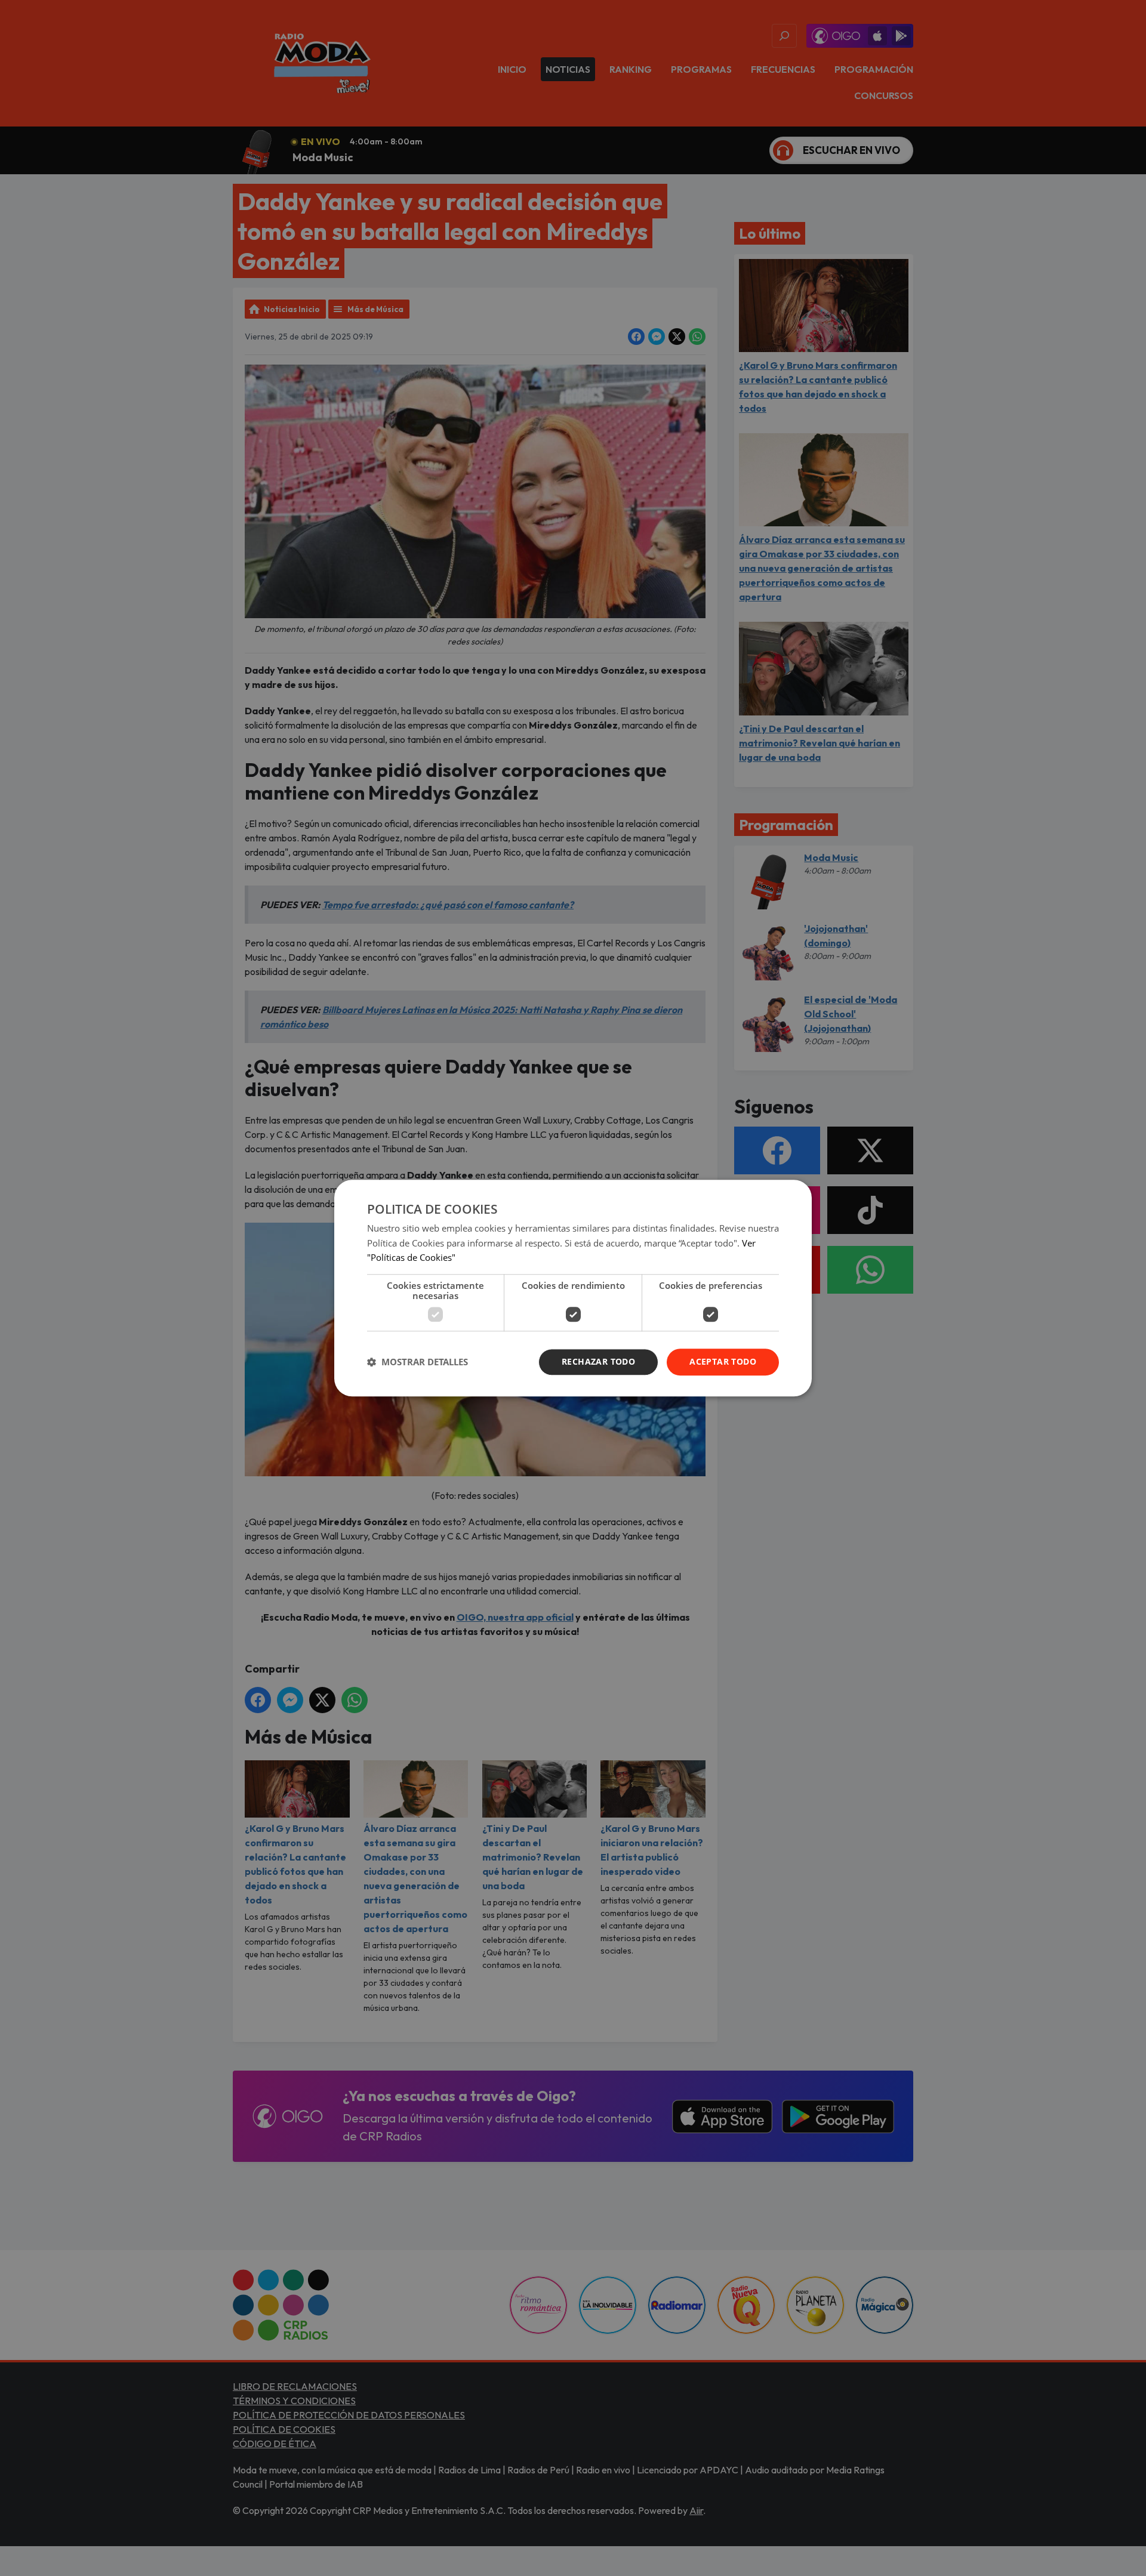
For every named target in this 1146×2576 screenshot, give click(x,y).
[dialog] (573, 1288)
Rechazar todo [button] (598, 1361)
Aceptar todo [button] (723, 1361)
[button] (418, 1362)
